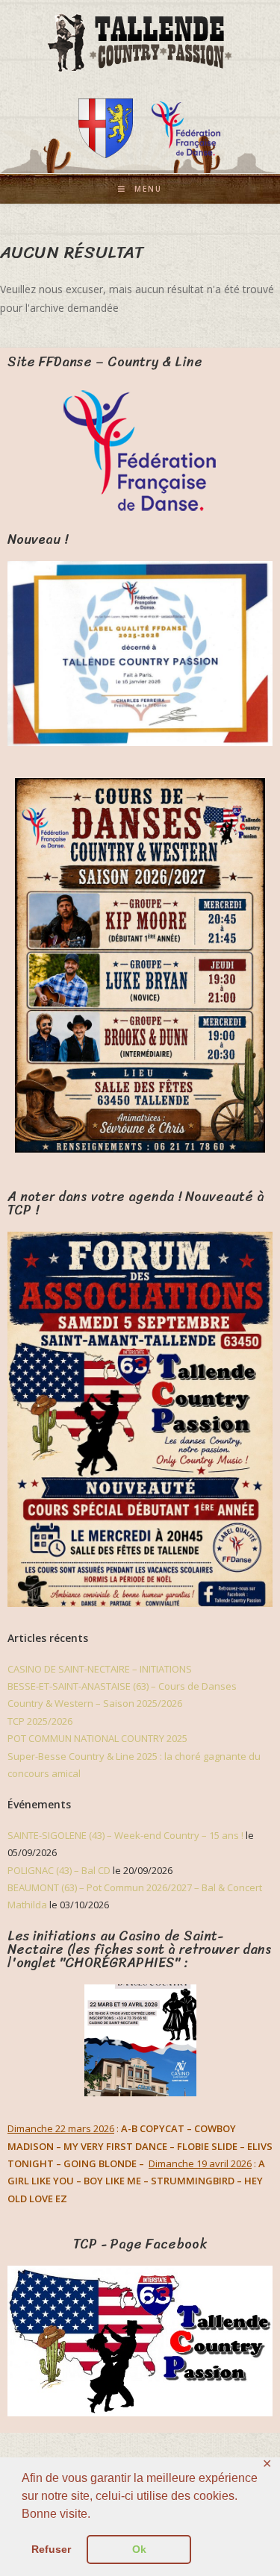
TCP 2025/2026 (40, 1721)
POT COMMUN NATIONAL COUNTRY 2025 (97, 1738)
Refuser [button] (51, 2549)
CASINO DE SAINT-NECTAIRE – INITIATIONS (100, 1669)
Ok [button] (139, 2549)
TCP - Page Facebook (140, 2244)
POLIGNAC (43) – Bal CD (59, 1870)
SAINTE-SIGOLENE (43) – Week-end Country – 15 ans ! (125, 1835)
